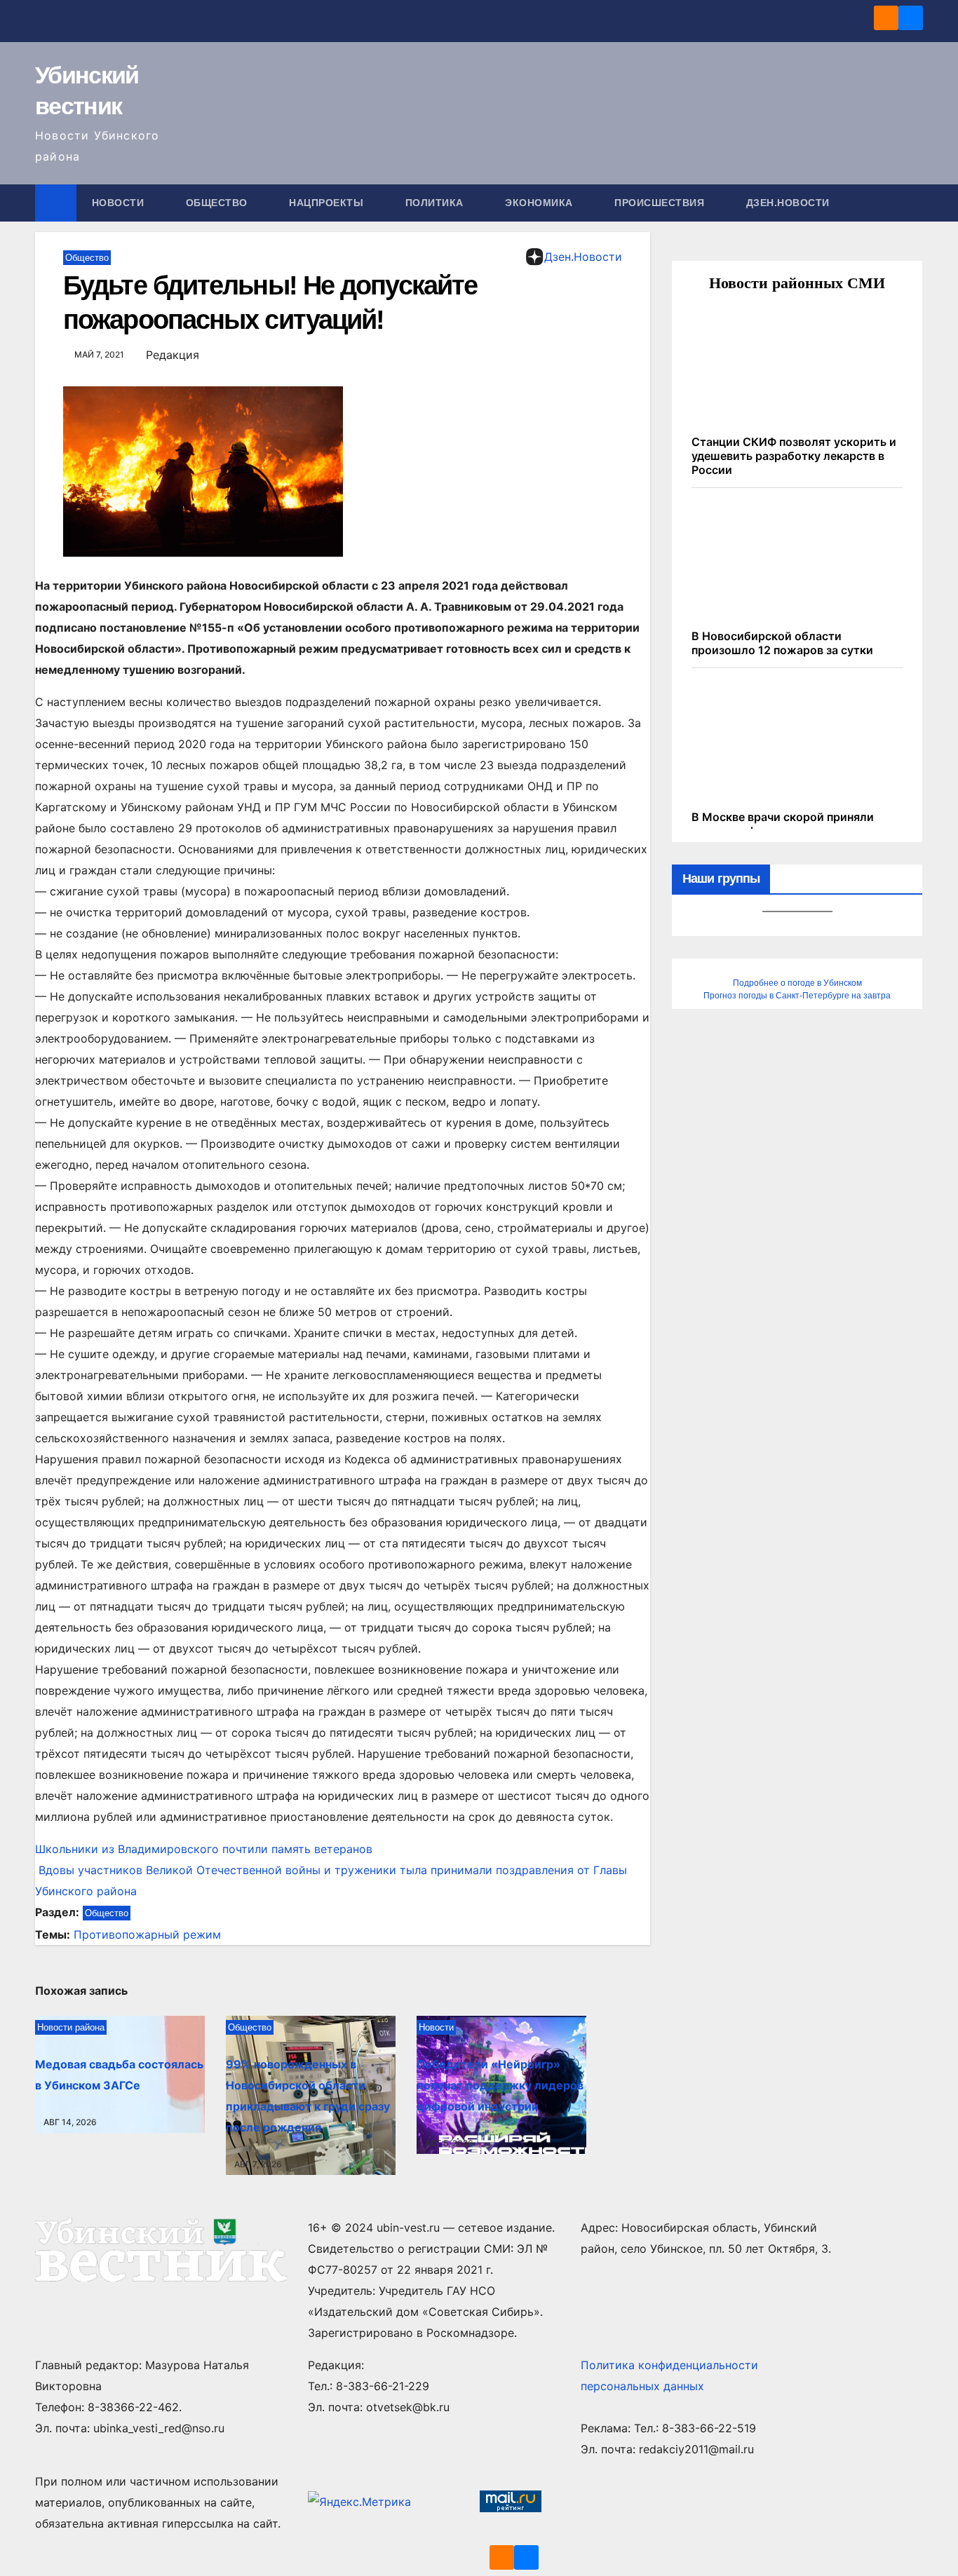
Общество (218, 203)
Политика (436, 203)
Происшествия (661, 203)
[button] (913, 203)
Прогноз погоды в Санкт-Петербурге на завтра (797, 996)
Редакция (173, 355)
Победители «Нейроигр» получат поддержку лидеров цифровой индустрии (500, 2085)
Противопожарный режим (147, 1934)
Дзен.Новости (788, 203)
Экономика (540, 203)
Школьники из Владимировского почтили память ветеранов (204, 1849)
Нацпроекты (328, 203)
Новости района (71, 2027)
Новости (120, 203)
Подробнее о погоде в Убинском (797, 983)
